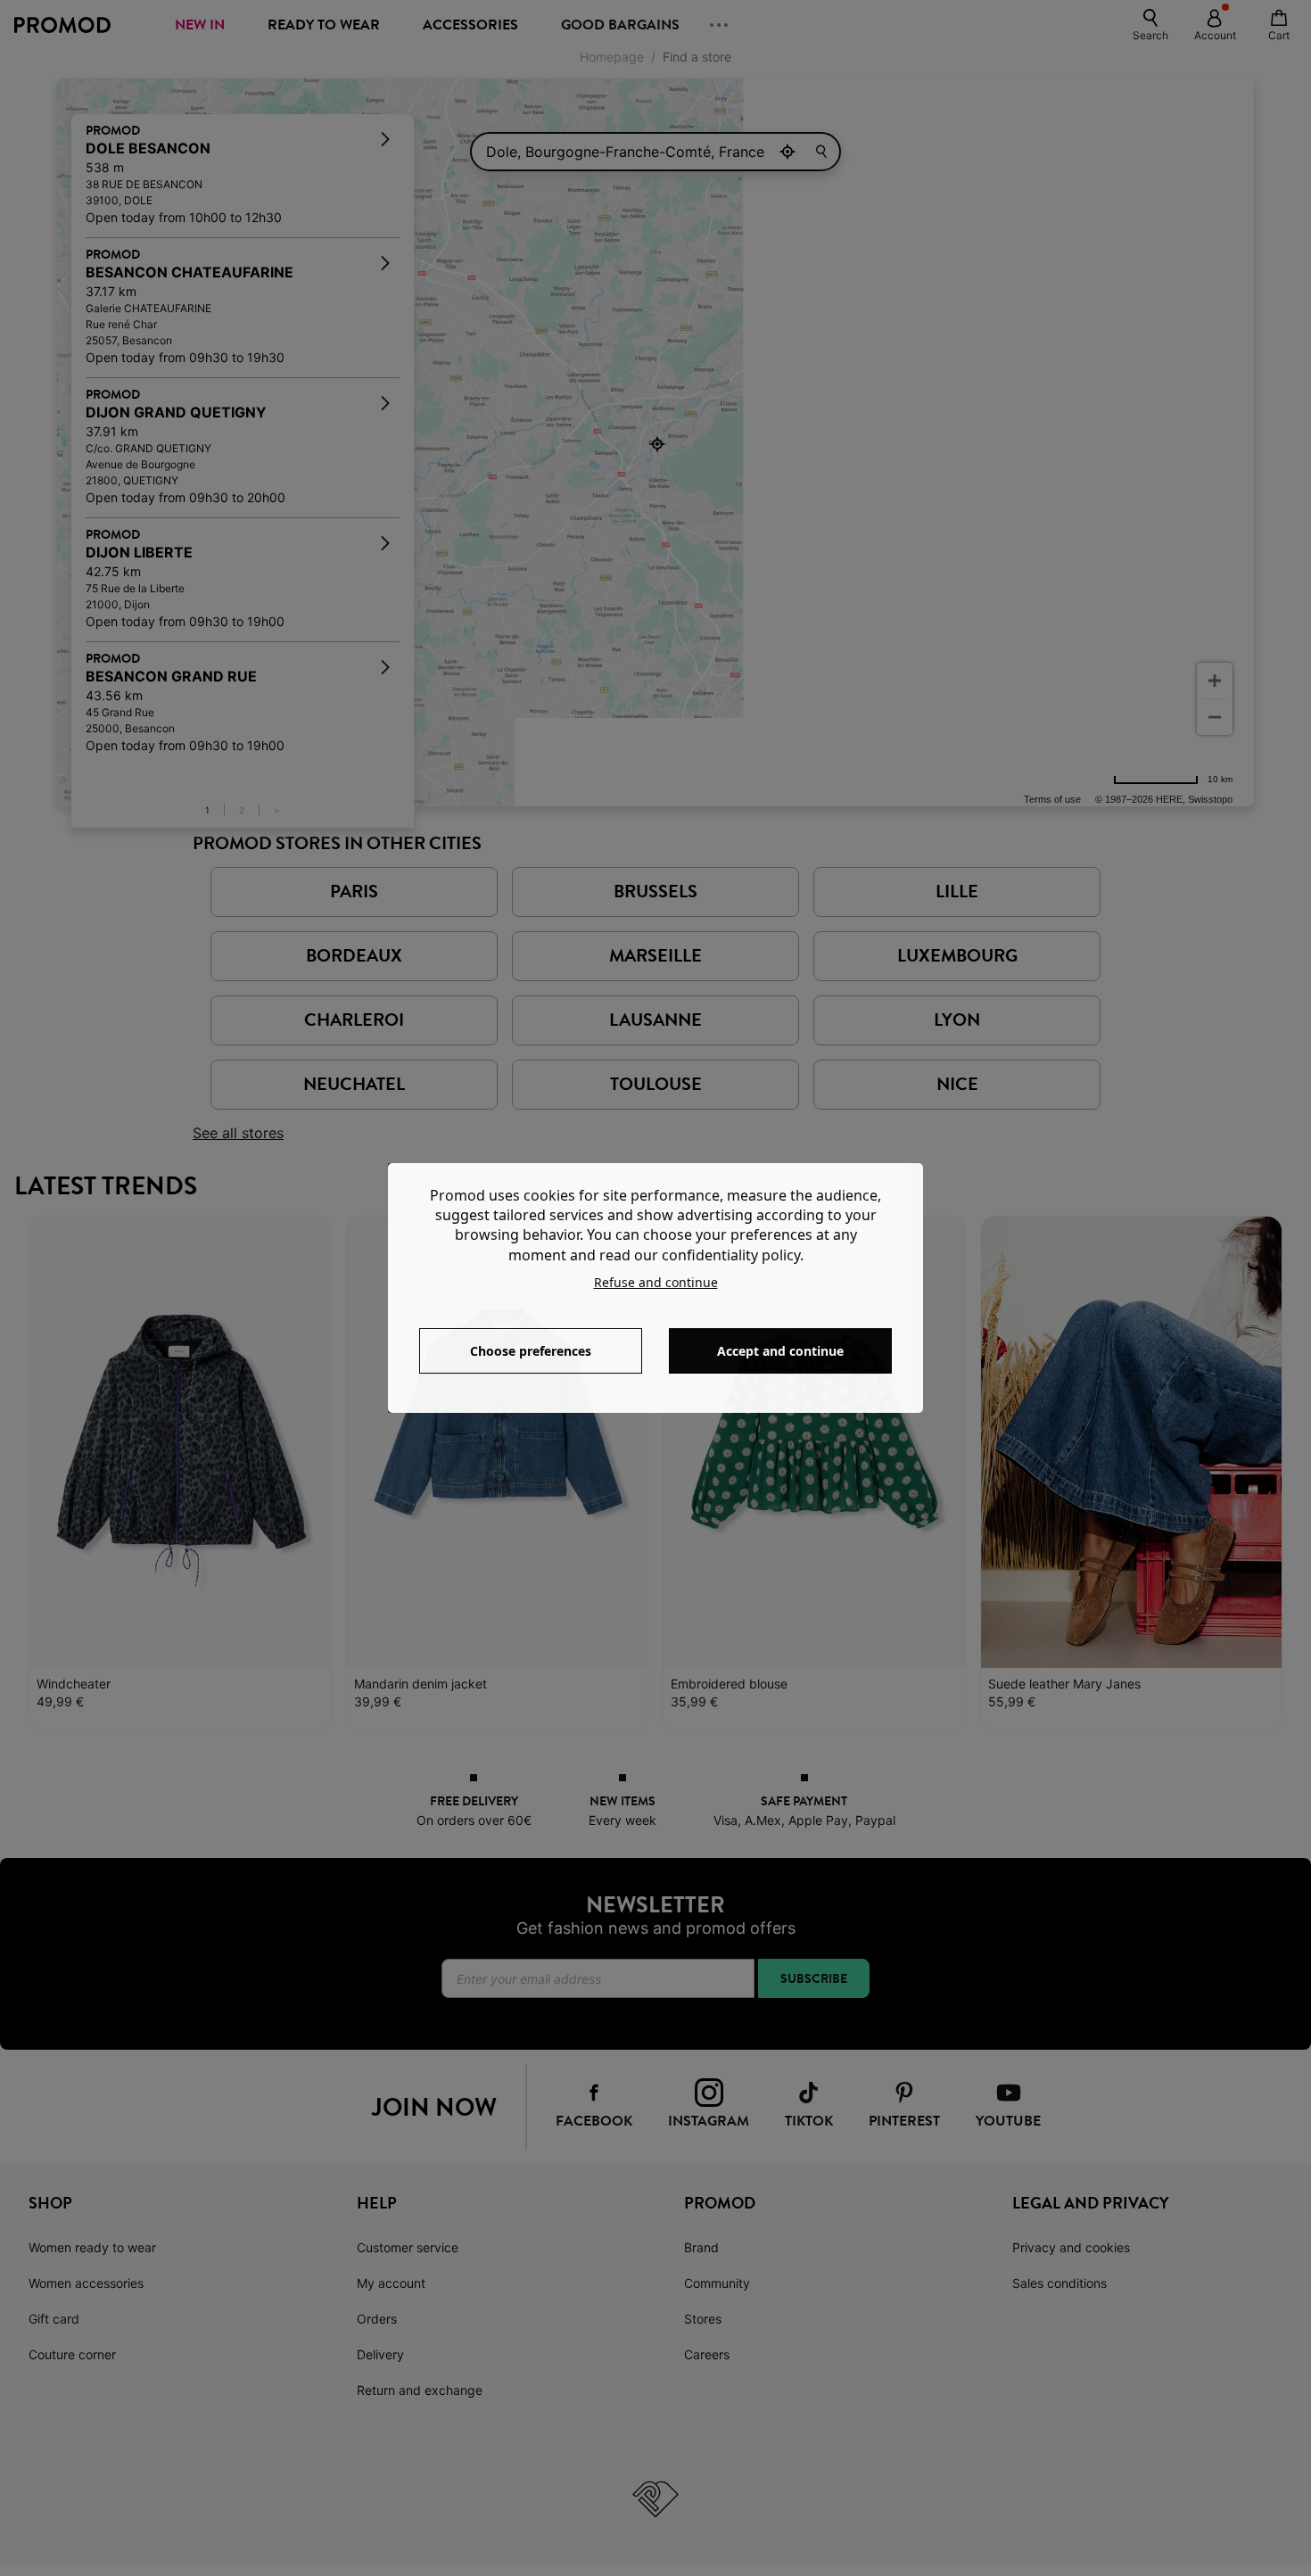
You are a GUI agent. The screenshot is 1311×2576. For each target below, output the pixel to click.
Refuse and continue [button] (656, 1282)
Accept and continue (780, 1351)
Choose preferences (531, 1351)
